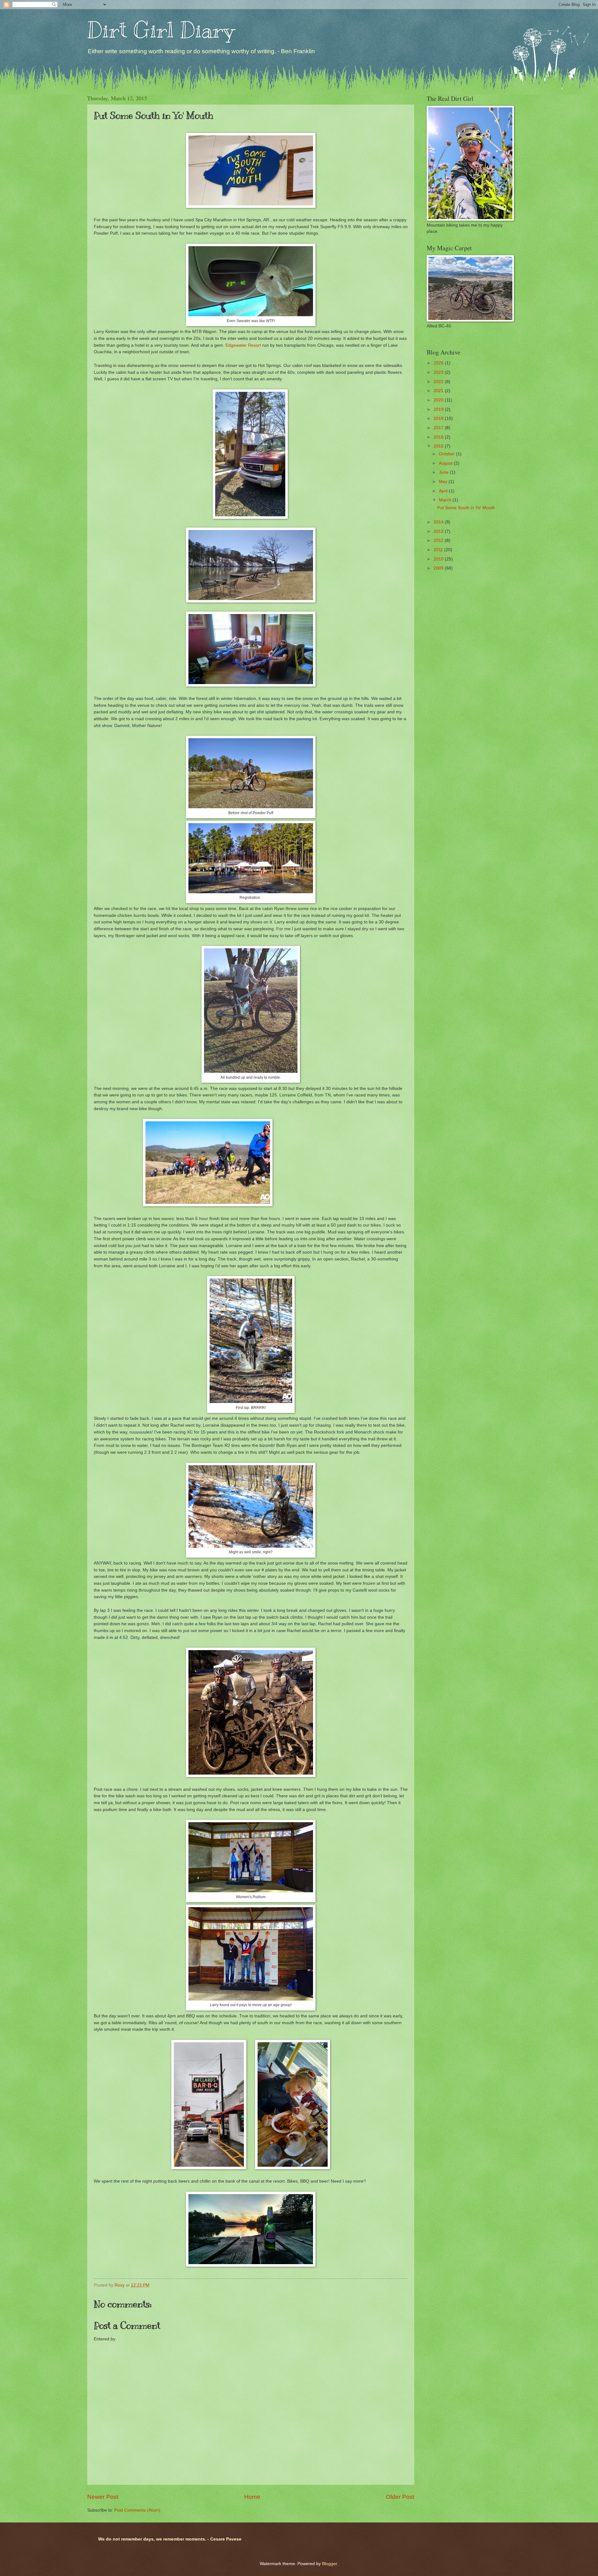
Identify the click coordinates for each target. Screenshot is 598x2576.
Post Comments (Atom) (137, 2510)
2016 (439, 437)
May (444, 482)
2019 (439, 409)
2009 (439, 568)
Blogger (330, 2564)
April (444, 491)
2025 (439, 363)
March (446, 500)
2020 (439, 400)
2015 (439, 446)
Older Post (400, 2497)
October (447, 454)
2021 (439, 391)
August (446, 463)
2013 (439, 531)
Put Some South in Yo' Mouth (466, 508)
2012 (439, 540)
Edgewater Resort (243, 345)
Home (252, 2497)
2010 (439, 559)
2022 (439, 382)
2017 (439, 428)
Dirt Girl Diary (161, 30)
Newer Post (103, 2497)
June (444, 472)
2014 (439, 522)
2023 (439, 372)
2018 (439, 418)
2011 (439, 550)
